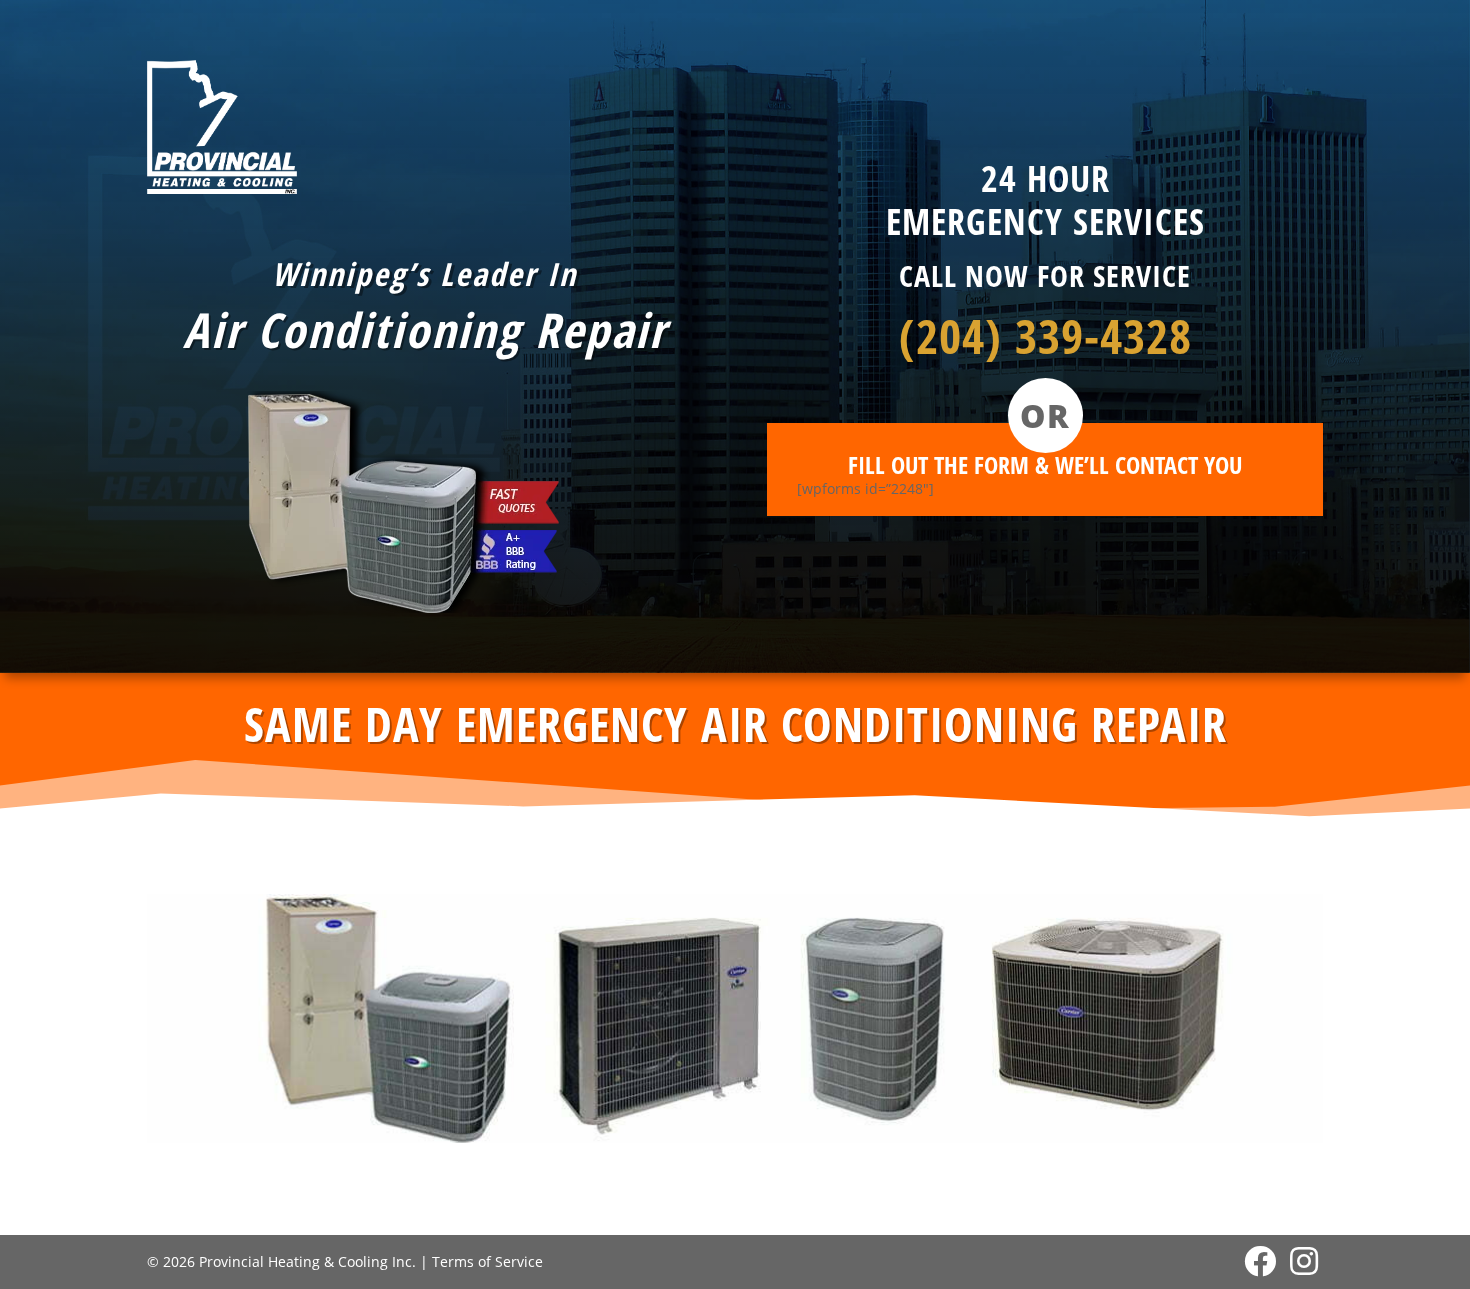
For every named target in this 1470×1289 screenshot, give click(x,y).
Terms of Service (487, 1261)
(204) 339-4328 (1045, 335)
